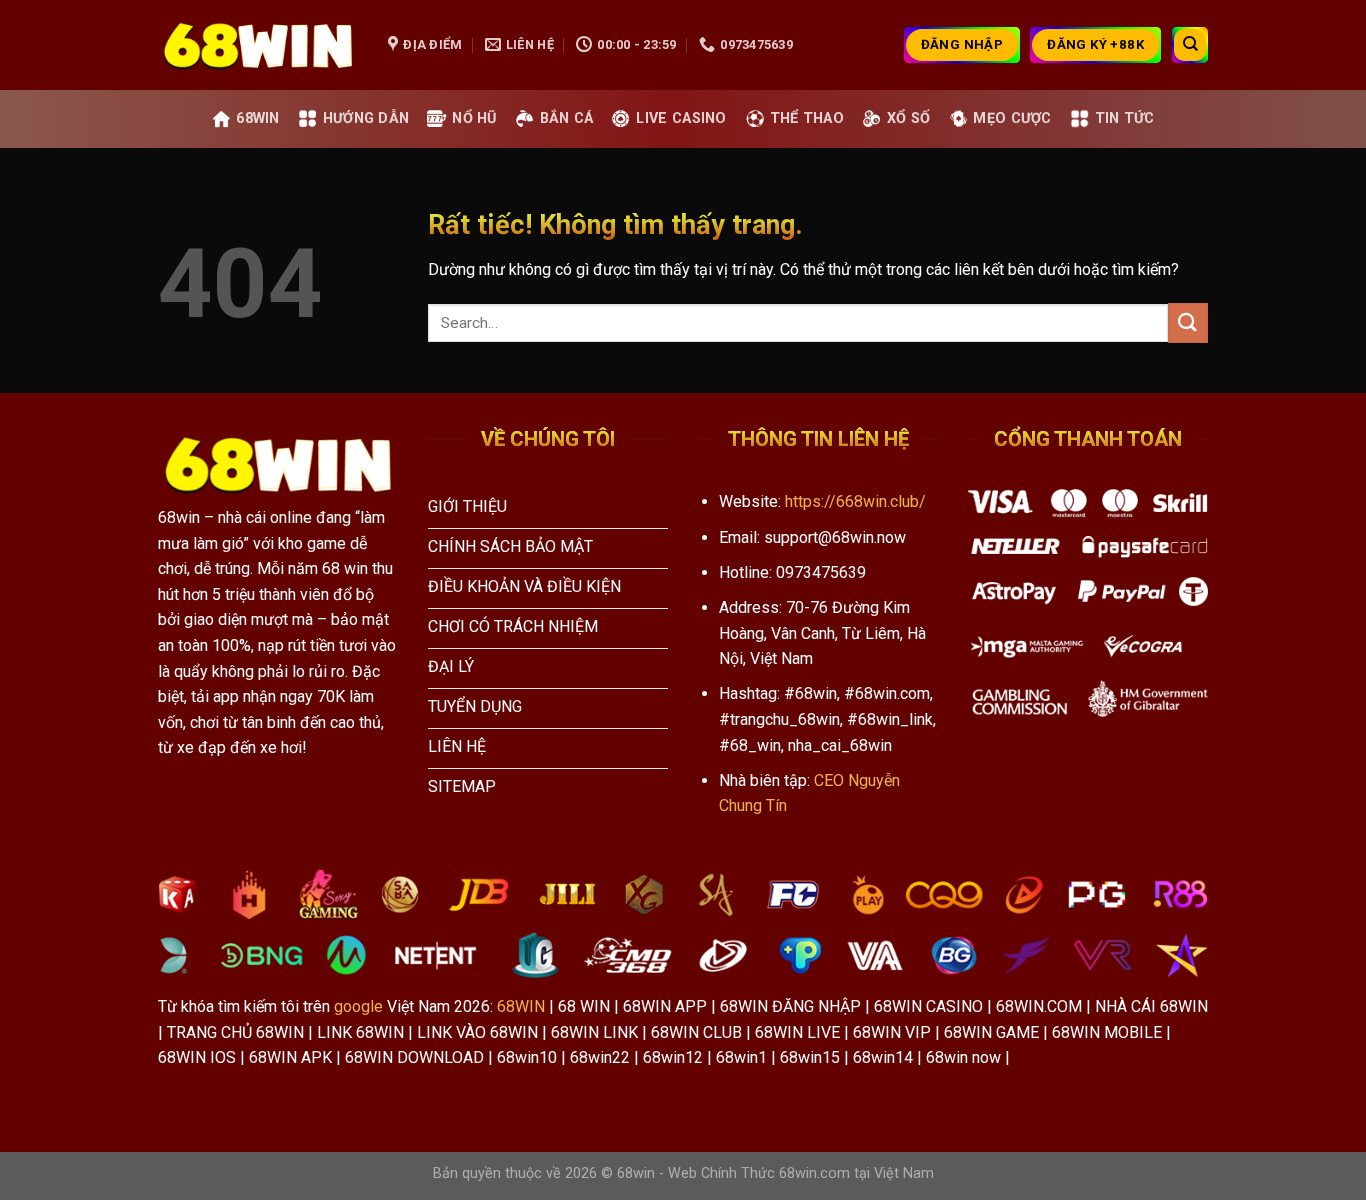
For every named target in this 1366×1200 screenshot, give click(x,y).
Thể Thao (807, 118)
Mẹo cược (1012, 118)
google (358, 1006)
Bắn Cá (567, 118)
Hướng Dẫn (366, 118)
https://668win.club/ (855, 501)
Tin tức (1125, 118)
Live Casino (681, 118)
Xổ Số (908, 118)
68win (257, 118)
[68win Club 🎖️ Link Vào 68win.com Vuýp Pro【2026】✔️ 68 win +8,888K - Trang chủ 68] (258, 45)
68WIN (521, 1006)
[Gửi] (1188, 322)
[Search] (1190, 45)
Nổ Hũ (474, 118)
